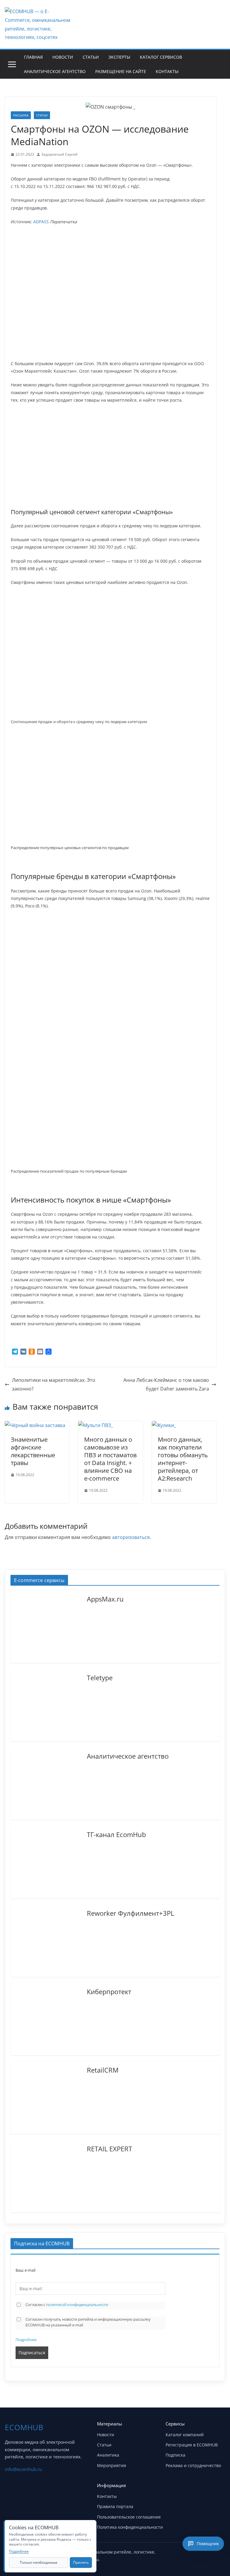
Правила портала (115, 2506)
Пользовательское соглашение (129, 2517)
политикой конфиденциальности (77, 2305)
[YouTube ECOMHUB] (189, 2554)
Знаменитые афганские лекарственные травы (33, 1451)
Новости (63, 57)
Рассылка (21, 115)
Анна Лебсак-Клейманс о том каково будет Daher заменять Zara (166, 1384)
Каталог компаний (185, 2435)
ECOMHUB (24, 2427)
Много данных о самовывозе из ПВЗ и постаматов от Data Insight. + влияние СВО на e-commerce (110, 1459)
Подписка (175, 2455)
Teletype (100, 1677)
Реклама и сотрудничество (193, 2465)
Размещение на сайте (121, 71)
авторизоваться (131, 1537)
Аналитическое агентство (55, 71)
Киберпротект (109, 1991)
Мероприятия (112, 2465)
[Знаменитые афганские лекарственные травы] (35, 1425)
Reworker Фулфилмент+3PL (130, 1913)
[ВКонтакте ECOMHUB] (219, 2554)
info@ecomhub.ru (23, 2469)
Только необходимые (39, 2562)
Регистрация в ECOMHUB (192, 2445)
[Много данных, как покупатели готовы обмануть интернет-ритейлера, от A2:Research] (164, 1425)
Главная (33, 57)
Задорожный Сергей (59, 154)
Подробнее (26, 2340)
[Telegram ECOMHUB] (204, 2554)
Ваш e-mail (25, 2270)
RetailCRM (103, 2070)
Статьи (91, 57)
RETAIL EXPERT (109, 2148)
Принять (81, 2562)
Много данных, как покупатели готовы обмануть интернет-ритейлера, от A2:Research (183, 1459)
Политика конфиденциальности (130, 2527)
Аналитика (108, 2455)
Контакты (167, 71)
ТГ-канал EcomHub (116, 1834)
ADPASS (41, 222)
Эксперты (119, 57)
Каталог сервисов (161, 57)
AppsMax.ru (105, 1599)
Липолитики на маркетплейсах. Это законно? (54, 1384)
